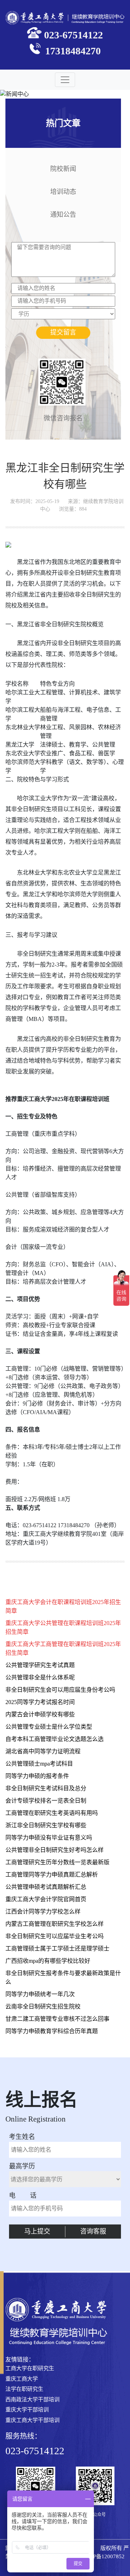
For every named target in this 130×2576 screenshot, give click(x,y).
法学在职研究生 (24, 2389)
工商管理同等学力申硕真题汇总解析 (52, 1875)
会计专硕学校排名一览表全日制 (46, 1801)
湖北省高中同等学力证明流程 (43, 1751)
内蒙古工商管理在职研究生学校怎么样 (55, 1924)
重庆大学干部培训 (27, 2410)
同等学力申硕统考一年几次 (40, 1994)
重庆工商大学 (22, 2379)
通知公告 (63, 214)
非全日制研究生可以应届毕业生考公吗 (55, 1936)
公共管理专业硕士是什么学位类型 (49, 1727)
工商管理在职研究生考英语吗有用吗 (52, 1813)
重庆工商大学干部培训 (32, 2420)
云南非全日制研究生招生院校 (43, 2006)
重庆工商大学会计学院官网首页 (46, 1899)
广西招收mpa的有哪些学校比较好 (48, 1961)
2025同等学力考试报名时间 (40, 1702)
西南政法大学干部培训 (32, 2400)
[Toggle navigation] (65, 80)
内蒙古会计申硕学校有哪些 (40, 1714)
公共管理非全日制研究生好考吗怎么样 (55, 1850)
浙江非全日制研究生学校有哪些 (46, 1825)
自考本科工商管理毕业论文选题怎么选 (55, 1739)
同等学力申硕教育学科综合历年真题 (52, 2031)
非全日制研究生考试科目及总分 (46, 1788)
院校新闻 (63, 168)
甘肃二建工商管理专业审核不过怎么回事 (57, 2019)
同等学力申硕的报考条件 (37, 1776)
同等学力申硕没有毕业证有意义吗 (49, 1838)
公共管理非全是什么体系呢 (40, 1677)
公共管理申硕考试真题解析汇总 (46, 1887)
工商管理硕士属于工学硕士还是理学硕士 (57, 1948)
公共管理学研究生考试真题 (40, 1665)
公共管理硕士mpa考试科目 (39, 1764)
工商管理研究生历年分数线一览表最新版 (57, 1862)
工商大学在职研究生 (30, 2368)
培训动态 (63, 191)
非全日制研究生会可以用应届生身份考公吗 (60, 1690)
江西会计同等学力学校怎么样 (43, 1912)
